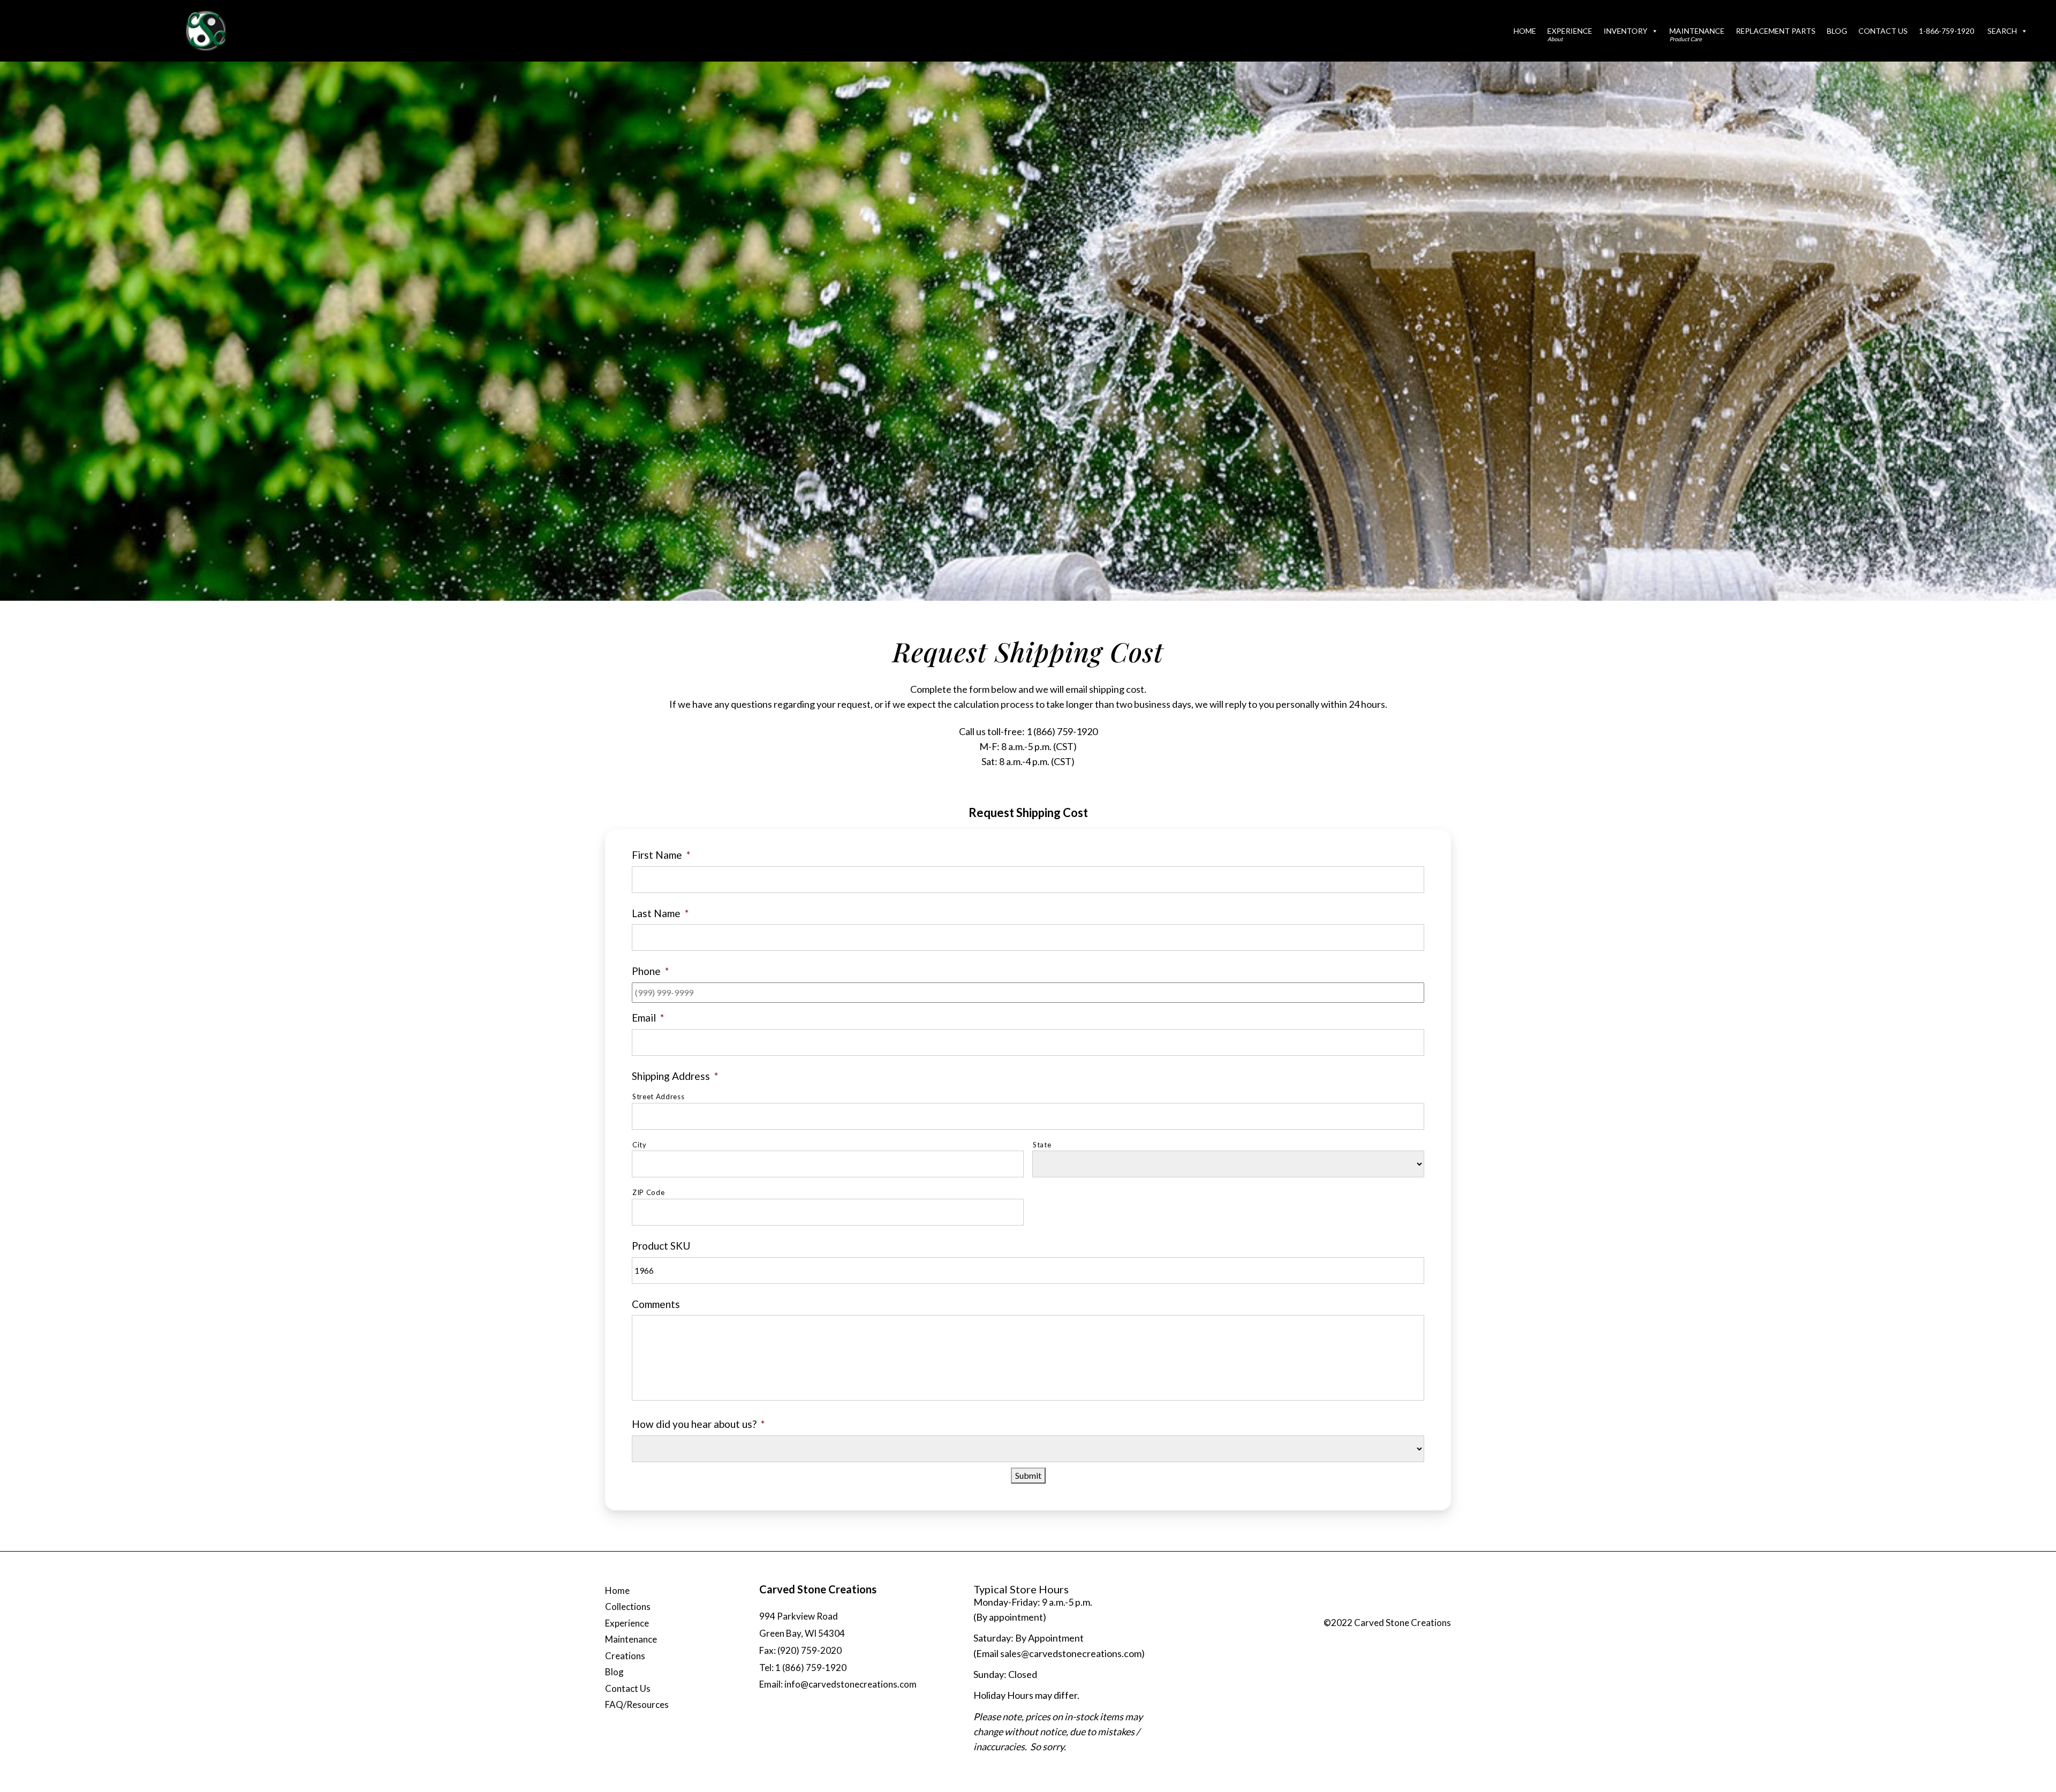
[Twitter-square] (1395, 1609)
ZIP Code (648, 1192)
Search (2002, 31)
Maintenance (1697, 34)
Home (1525, 31)
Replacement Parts (1776, 31)
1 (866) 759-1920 (1062, 731)
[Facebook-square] (1373, 1609)
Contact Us (1883, 31)
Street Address (658, 1097)
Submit (1028, 1475)
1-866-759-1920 (1947, 31)
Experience (1570, 34)
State (1042, 1145)
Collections (628, 1606)
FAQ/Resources (637, 1704)
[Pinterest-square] (1417, 1609)
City (640, 1145)
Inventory (1626, 31)
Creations (625, 1656)
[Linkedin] (1438, 1609)
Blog (1837, 31)
